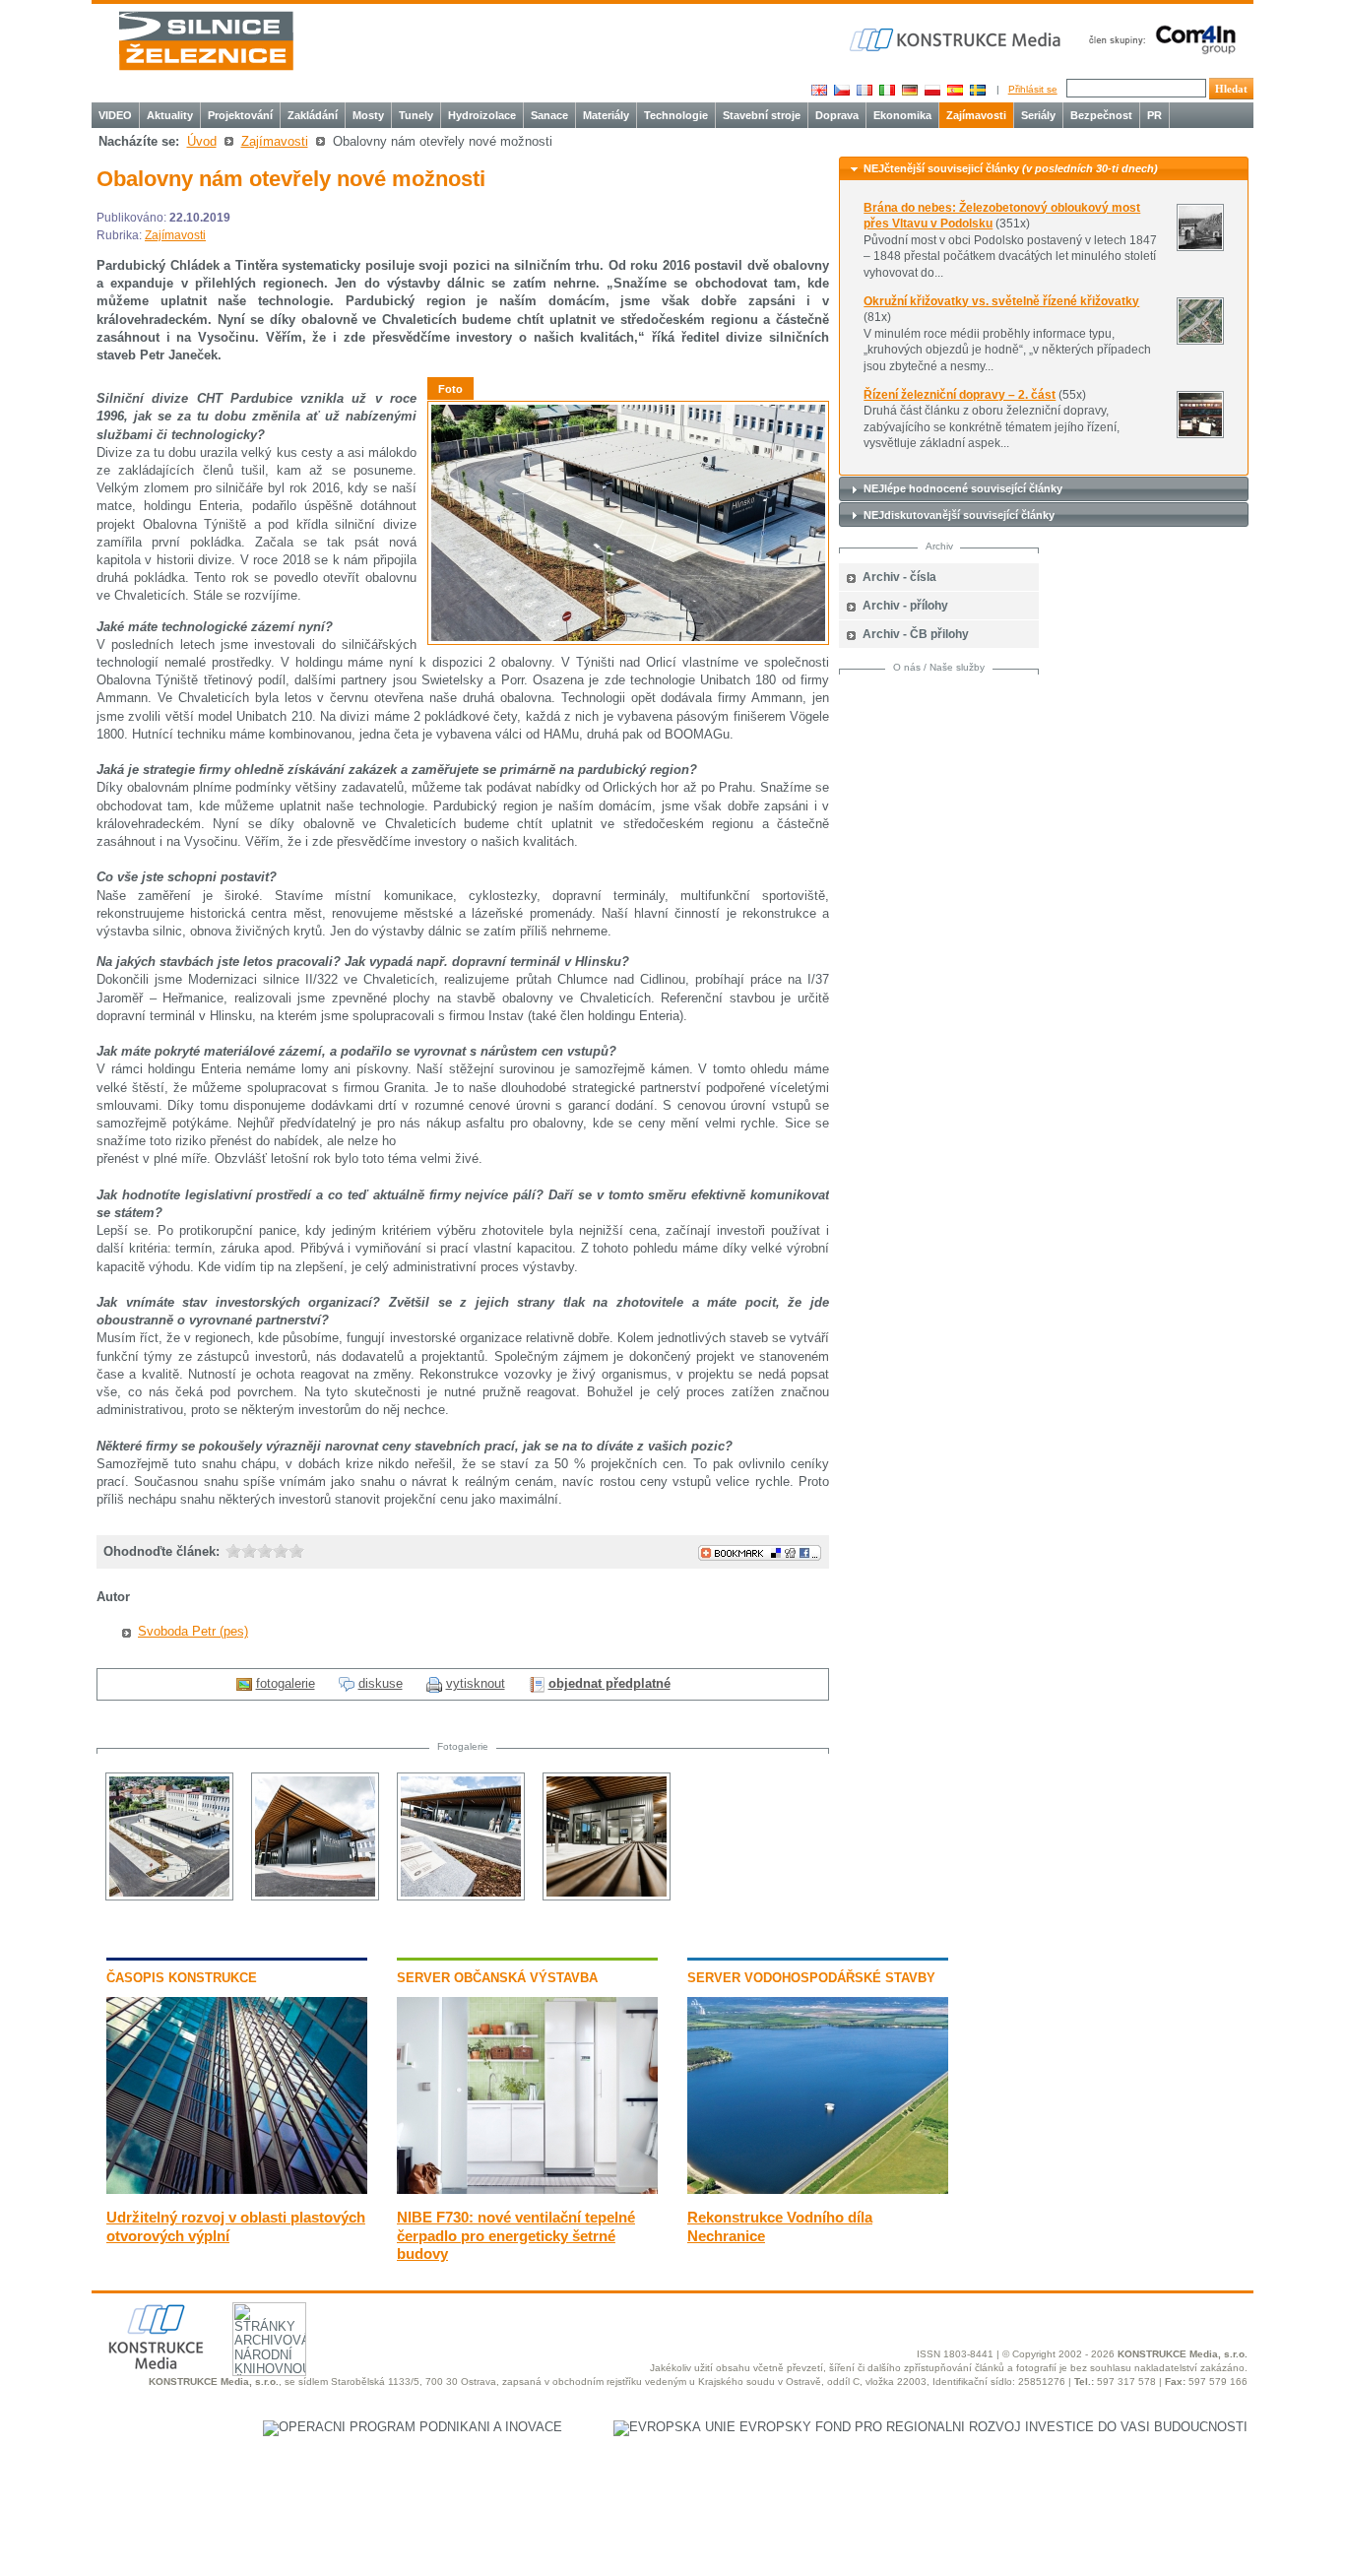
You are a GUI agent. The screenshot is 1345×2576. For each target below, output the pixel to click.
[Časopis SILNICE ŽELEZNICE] (206, 41)
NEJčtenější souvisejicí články (1011, 168)
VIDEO (115, 115)
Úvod (202, 141)
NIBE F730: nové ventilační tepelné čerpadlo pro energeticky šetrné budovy (516, 2235)
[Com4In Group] (1158, 39)
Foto (450, 389)
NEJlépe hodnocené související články (963, 488)
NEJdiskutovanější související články (959, 515)
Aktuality (170, 115)
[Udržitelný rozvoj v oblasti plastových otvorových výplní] (237, 2190)
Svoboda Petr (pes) (193, 1631)
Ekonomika (902, 115)
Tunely (416, 115)
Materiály (606, 115)
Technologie (676, 115)
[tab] (1044, 169)
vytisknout (476, 1683)
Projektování (240, 115)
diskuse (381, 1683)
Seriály (1038, 115)
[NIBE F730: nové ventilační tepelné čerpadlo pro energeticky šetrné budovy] (527, 2190)
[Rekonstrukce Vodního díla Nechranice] (818, 2190)
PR (1154, 115)
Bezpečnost (1101, 115)
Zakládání (313, 115)
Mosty (368, 115)
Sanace (549, 115)
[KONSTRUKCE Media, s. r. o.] (957, 40)
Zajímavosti (976, 115)
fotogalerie (286, 1683)
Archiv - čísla (899, 577)
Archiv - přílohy (905, 606)
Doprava (837, 115)
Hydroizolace (482, 115)
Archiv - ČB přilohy (916, 634)
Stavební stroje (762, 115)
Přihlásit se (1033, 89)
